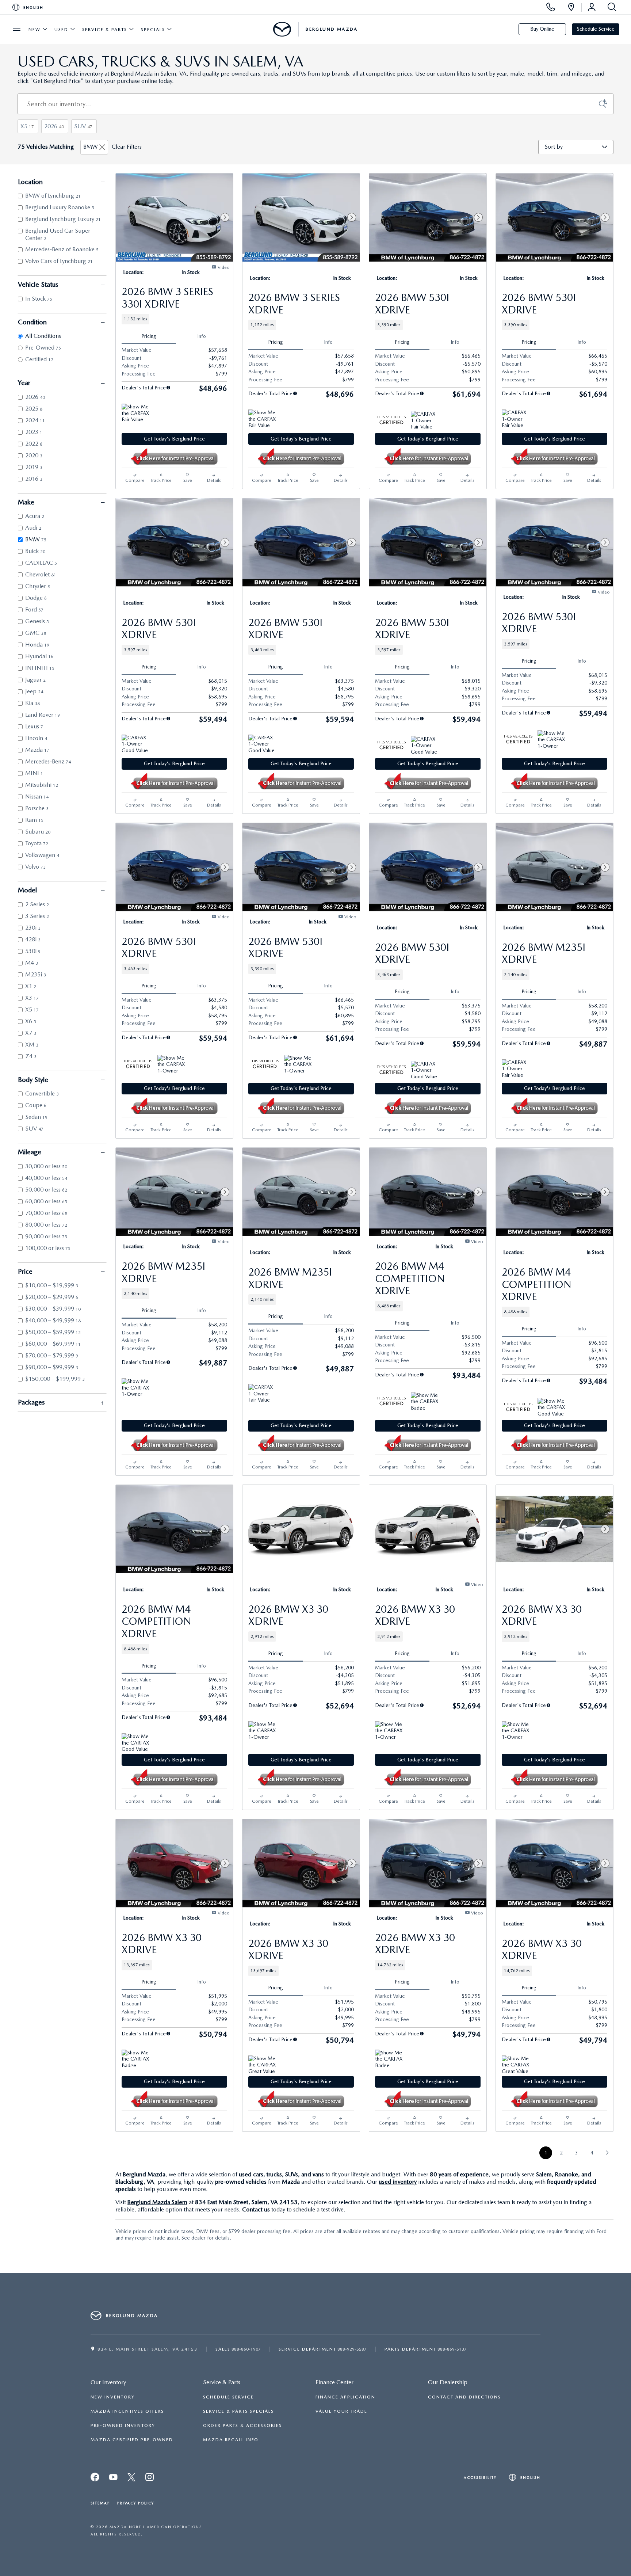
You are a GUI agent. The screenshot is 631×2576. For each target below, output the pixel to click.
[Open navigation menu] (17, 29)
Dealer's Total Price (144, 388)
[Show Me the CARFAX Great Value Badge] (262, 2064)
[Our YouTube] (132, 2479)
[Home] (282, 29)
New (35, 30)
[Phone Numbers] (551, 7)
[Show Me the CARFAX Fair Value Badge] (135, 412)
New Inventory (113, 2397)
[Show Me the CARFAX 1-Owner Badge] (551, 739)
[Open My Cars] (592, 7)
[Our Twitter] (114, 2479)
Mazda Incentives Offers (127, 2411)
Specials (153, 30)
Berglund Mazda (144, 2174)
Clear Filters (127, 147)
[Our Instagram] (150, 2479)
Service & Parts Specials (238, 2411)
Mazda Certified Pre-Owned (132, 2440)
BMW (91, 147)
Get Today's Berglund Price (174, 439)
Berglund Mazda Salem (157, 2202)
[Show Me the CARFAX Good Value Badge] (551, 1407)
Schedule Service (596, 29)
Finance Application (345, 2397)
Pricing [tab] (149, 336)
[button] (174, 319)
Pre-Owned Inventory (123, 2426)
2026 (54, 126)
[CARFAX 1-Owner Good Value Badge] (135, 743)
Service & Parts (105, 30)
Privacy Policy (136, 2503)
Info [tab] (202, 336)
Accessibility (480, 2477)
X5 (27, 126)
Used (61, 30)
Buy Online (542, 29)
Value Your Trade (341, 2411)
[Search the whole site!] (611, 7)
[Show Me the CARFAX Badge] (425, 1401)
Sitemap (100, 2503)
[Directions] (571, 7)
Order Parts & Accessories (242, 2426)
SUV (83, 126)
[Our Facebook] (95, 2479)
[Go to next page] (607, 2153)
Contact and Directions (464, 2397)
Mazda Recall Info (231, 2440)
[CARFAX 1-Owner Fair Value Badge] (425, 420)
